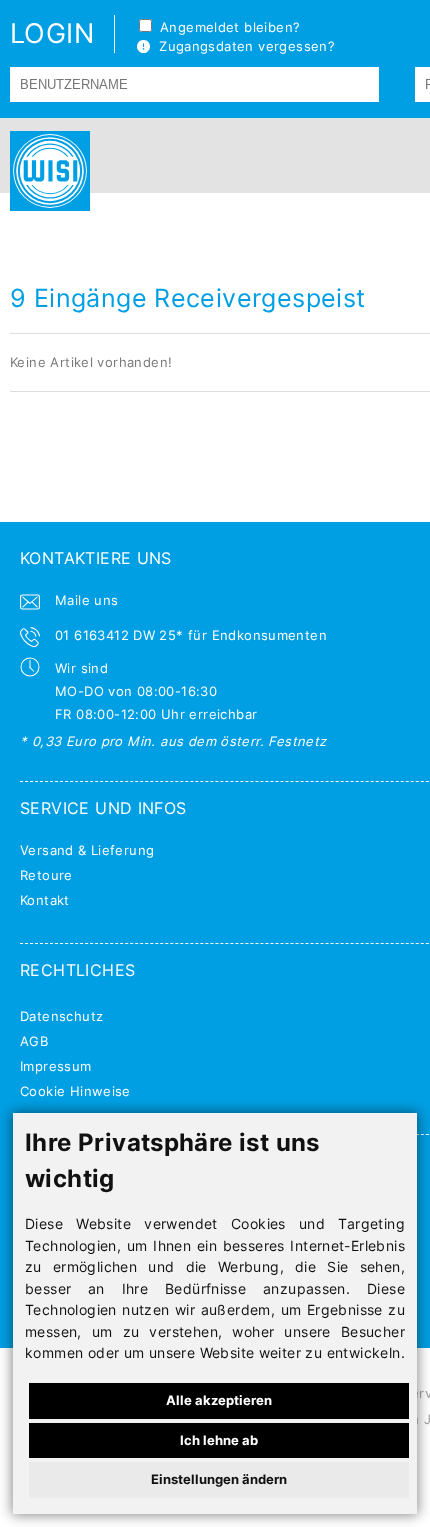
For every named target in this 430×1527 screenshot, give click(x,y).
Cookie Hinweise (75, 1091)
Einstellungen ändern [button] (219, 1479)
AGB (34, 1041)
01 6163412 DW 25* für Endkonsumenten (191, 635)
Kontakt (45, 900)
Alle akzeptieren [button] (219, 1400)
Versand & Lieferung (87, 850)
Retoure (46, 875)
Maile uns (87, 600)
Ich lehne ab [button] (219, 1440)
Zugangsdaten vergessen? (242, 46)
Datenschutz (61, 1016)
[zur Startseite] (45, 171)
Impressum (56, 1066)
